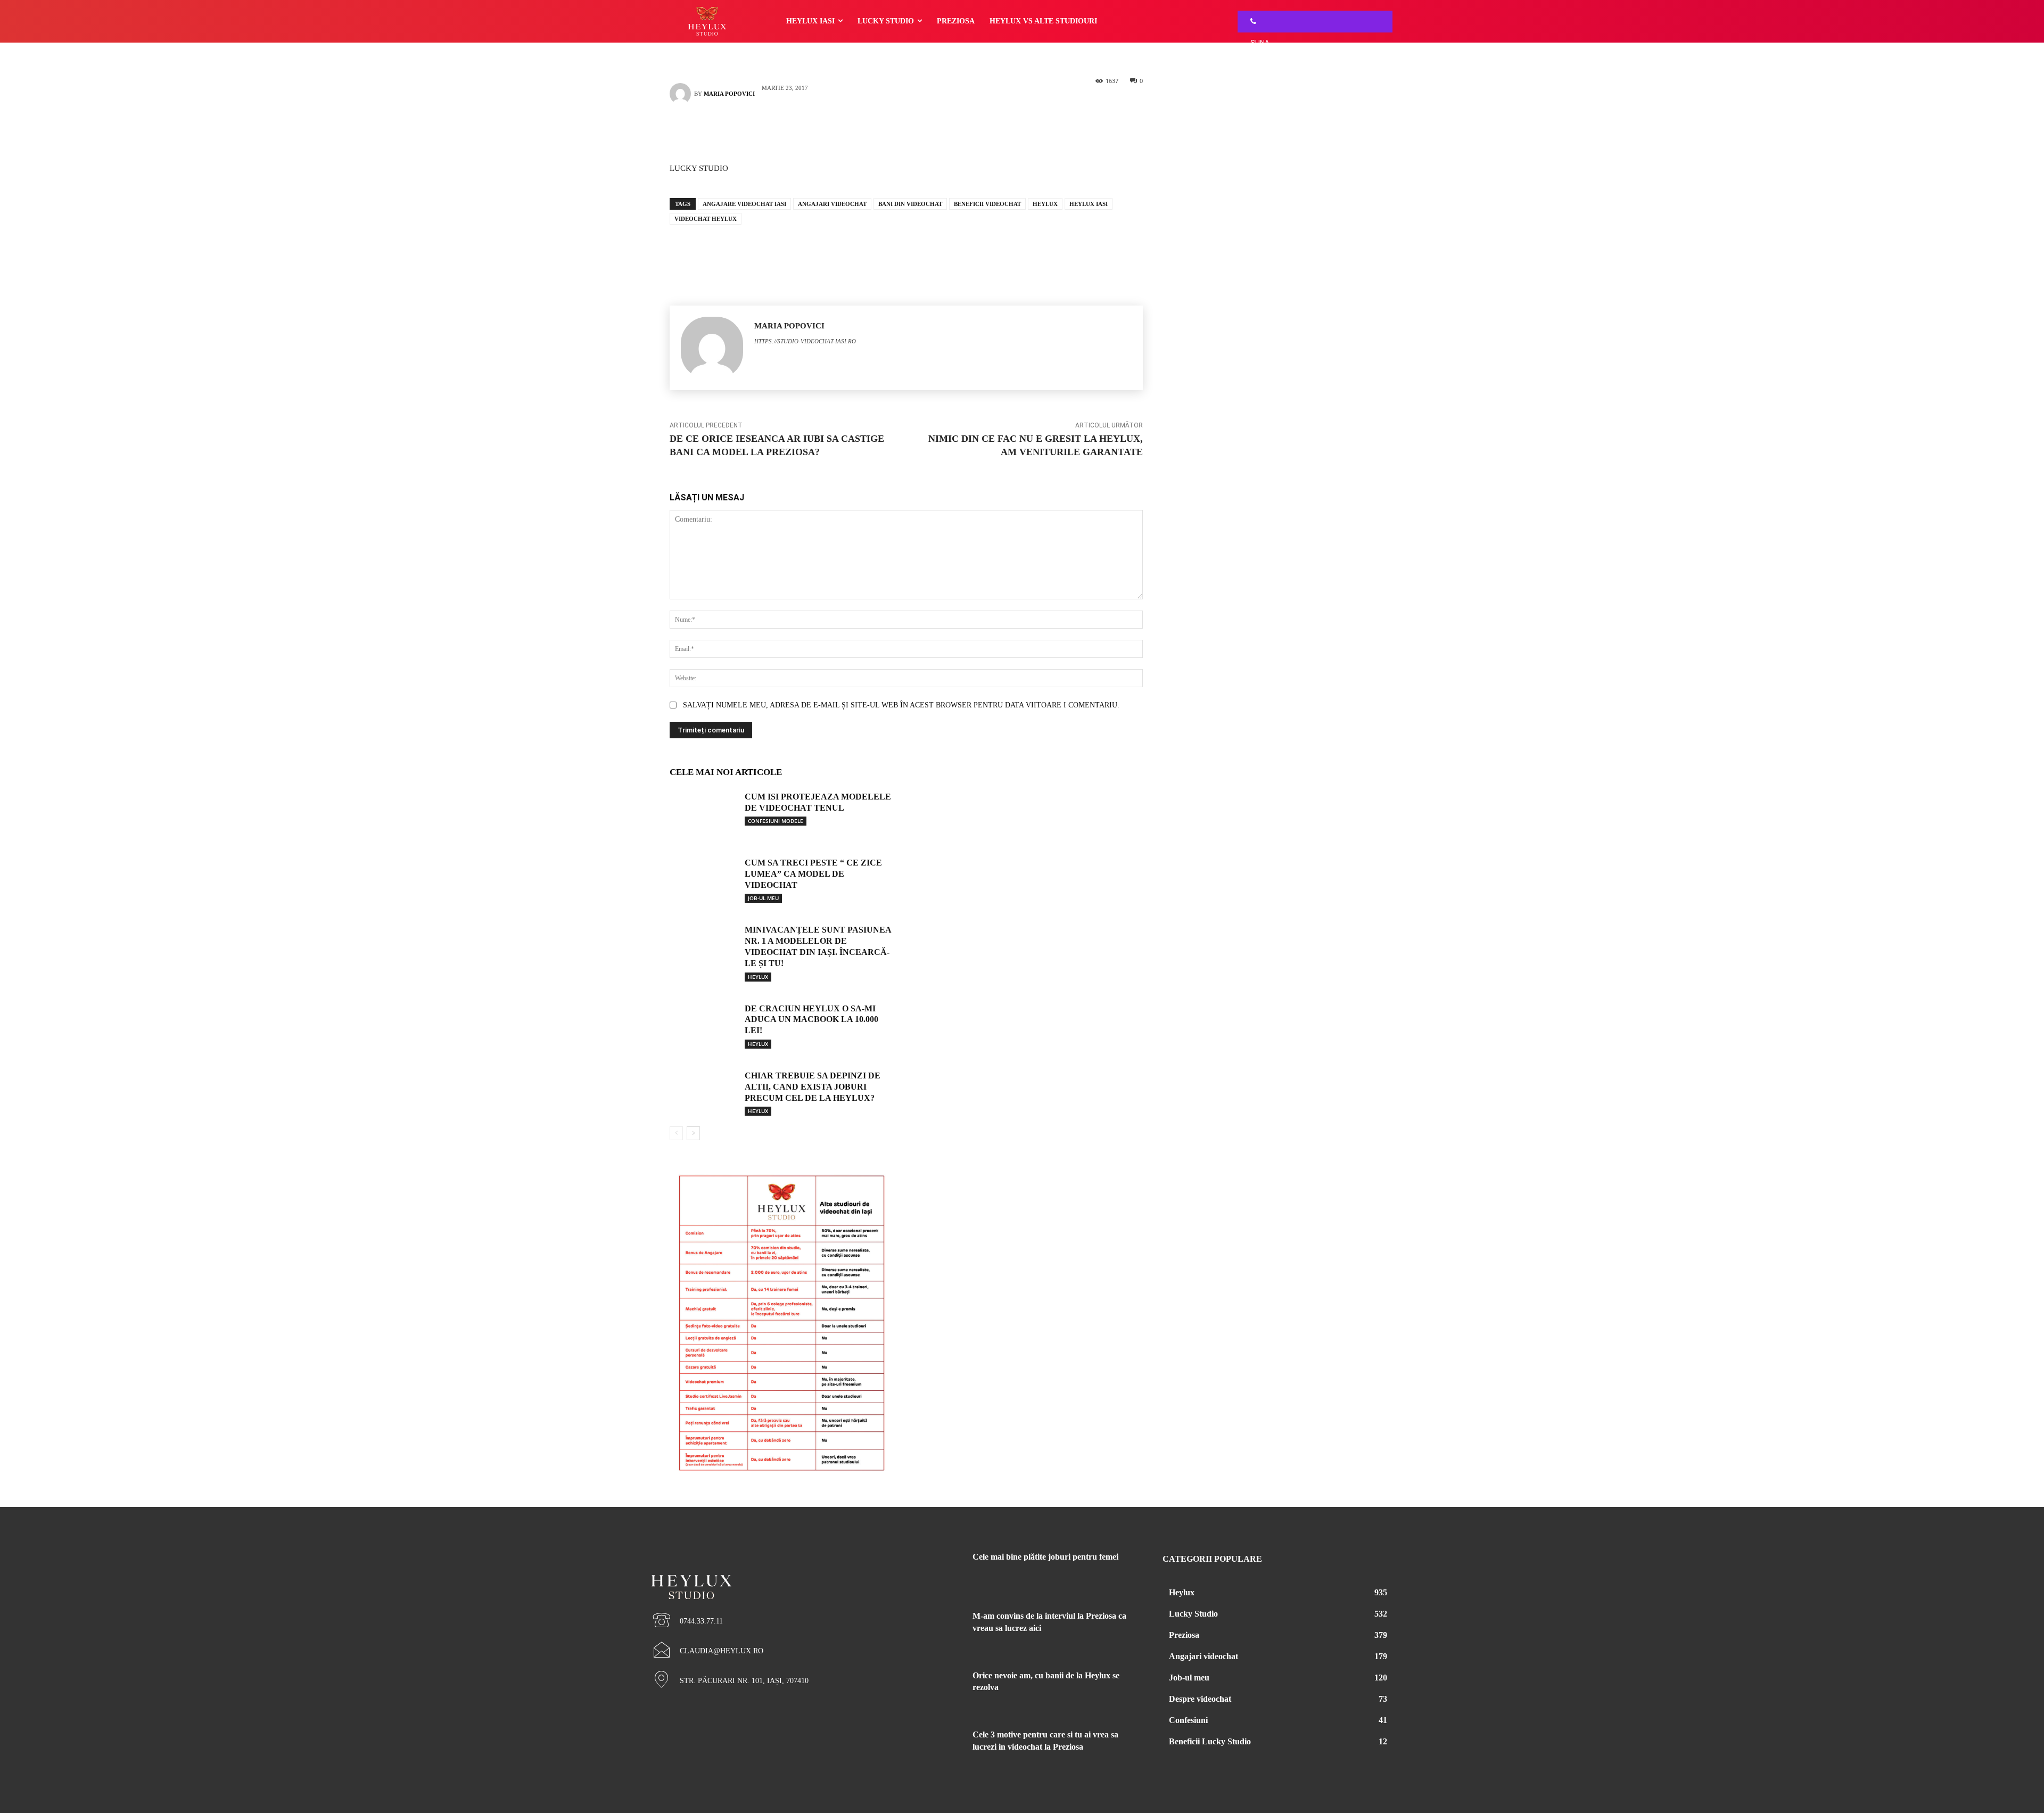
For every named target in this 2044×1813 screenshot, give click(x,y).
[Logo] (767, 1569)
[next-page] (693, 1133)
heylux (1045, 204)
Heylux (758, 977)
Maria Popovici (729, 94)
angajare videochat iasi (744, 204)
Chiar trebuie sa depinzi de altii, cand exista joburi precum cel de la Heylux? (813, 1087)
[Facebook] (891, 131)
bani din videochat (910, 204)
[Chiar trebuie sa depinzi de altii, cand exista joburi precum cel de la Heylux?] (703, 1091)
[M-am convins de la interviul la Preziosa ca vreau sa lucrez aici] (936, 1629)
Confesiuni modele (776, 821)
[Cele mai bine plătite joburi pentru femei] (936, 1570)
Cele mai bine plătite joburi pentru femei (1045, 1557)
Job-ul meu (763, 898)
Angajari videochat (832, 204)
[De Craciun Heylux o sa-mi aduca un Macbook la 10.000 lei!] (703, 1024)
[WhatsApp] (922, 131)
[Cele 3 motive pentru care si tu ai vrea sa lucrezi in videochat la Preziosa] (936, 1748)
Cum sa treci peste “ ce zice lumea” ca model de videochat (813, 874)
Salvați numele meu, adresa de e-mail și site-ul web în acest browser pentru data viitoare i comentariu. (901, 705)
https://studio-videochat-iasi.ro (805, 341)
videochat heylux (706, 219)
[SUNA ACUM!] (1250, 22)
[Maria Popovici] (682, 94)
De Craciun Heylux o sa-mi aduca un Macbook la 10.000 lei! (811, 1020)
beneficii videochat (987, 204)
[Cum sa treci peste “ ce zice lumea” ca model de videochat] (703, 878)
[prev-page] (676, 1133)
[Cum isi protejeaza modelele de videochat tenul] (703, 812)
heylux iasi (1089, 204)
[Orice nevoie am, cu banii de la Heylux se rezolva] (936, 1688)
